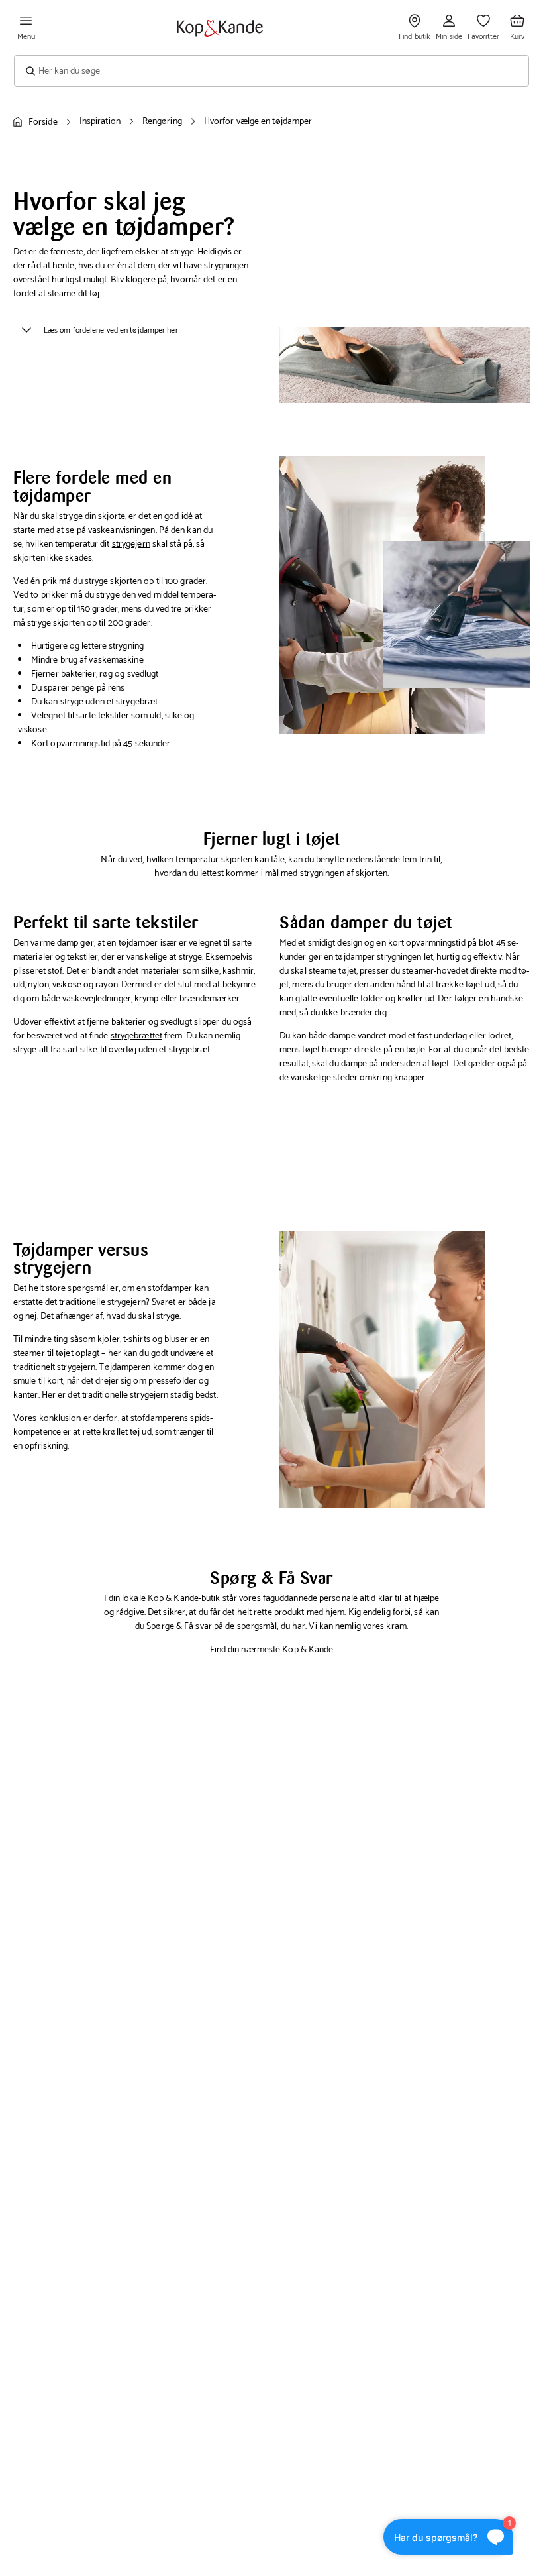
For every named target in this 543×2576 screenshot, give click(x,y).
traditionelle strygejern (102, 1303)
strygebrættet (136, 1036)
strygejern (131, 544)
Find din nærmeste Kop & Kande (272, 1650)
